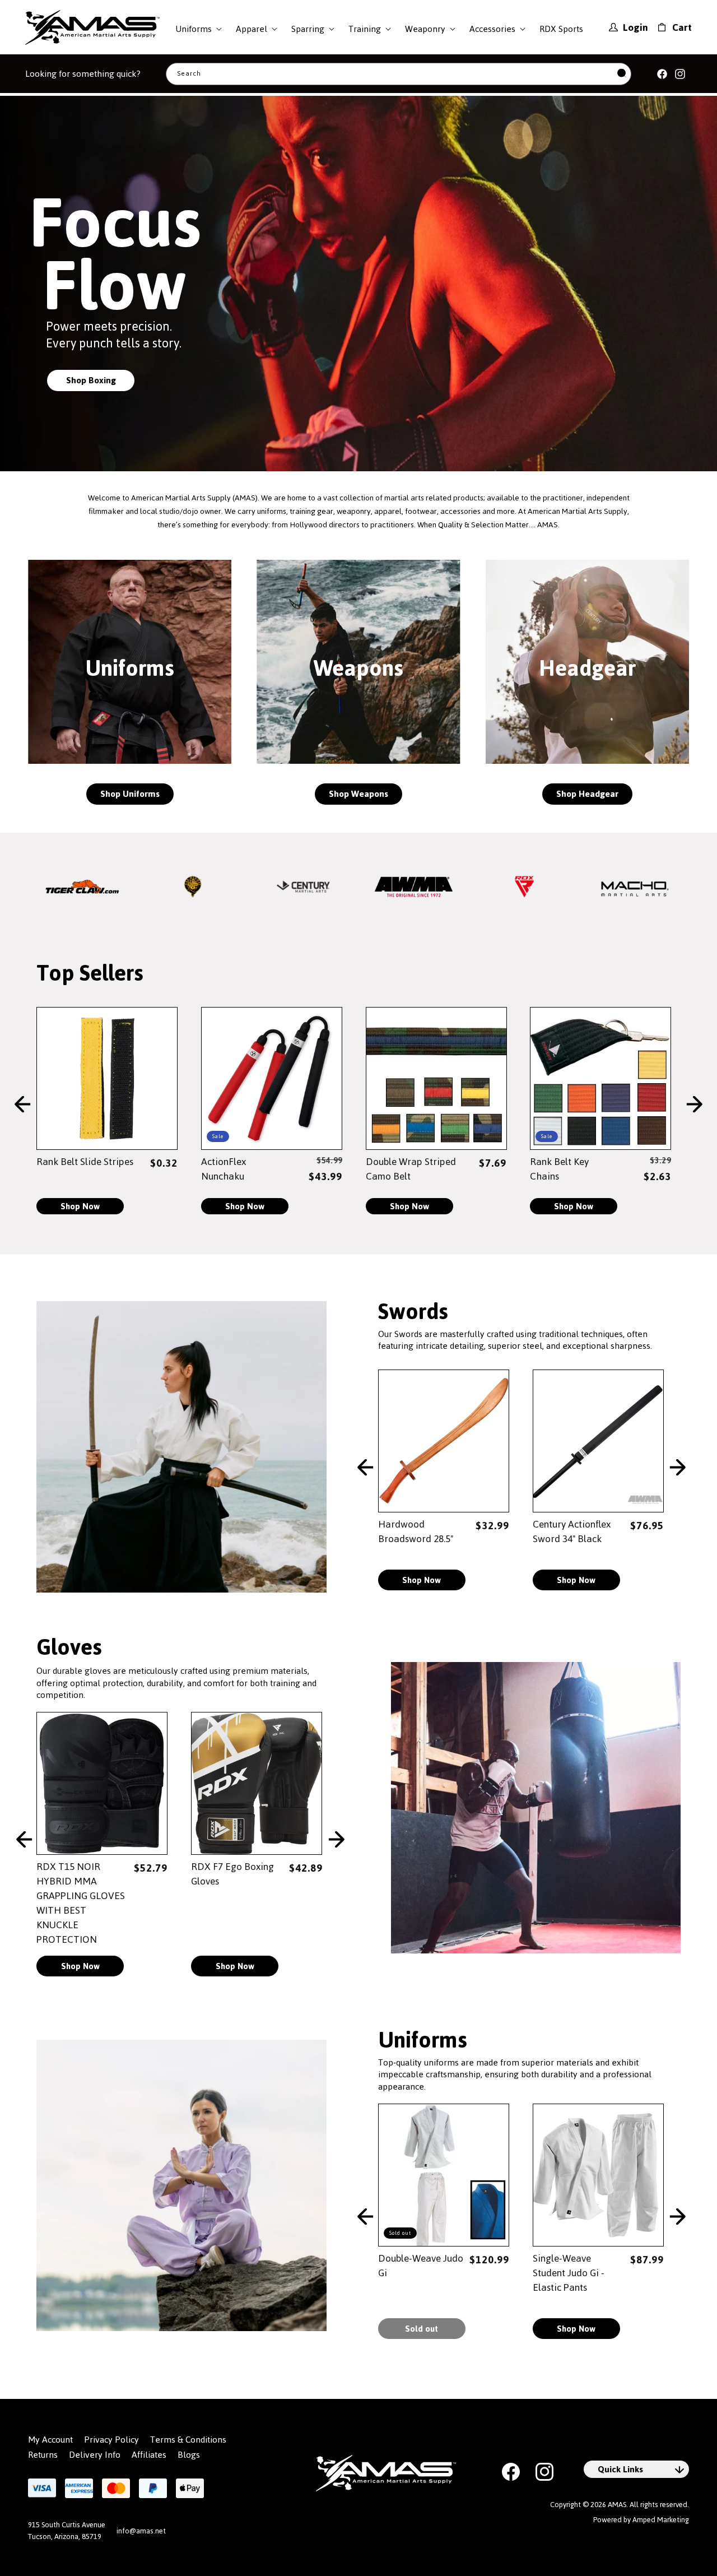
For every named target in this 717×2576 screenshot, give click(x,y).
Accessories (492, 29)
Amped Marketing (661, 2520)
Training (365, 29)
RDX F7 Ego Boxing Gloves (232, 1874)
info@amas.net (141, 2531)
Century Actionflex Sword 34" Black (572, 1531)
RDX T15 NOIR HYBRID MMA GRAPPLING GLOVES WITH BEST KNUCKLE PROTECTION (81, 1903)
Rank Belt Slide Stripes (85, 1162)
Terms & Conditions (188, 2440)
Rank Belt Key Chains (559, 1169)
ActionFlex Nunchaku (224, 1169)
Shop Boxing (91, 380)
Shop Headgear (587, 794)
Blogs (189, 2455)
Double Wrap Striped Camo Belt (411, 1169)
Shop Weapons (358, 794)
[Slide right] (695, 1105)
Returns (43, 2455)
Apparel (252, 29)
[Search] (622, 74)
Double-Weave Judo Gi (421, 2266)
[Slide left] (22, 1105)
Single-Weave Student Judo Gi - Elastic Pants (569, 2273)
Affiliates (149, 2455)
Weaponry (425, 29)
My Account (50, 2440)
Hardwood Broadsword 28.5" (416, 1531)
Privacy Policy (111, 2440)
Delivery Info (95, 2455)
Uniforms (194, 29)
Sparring (308, 29)
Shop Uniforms (130, 794)
